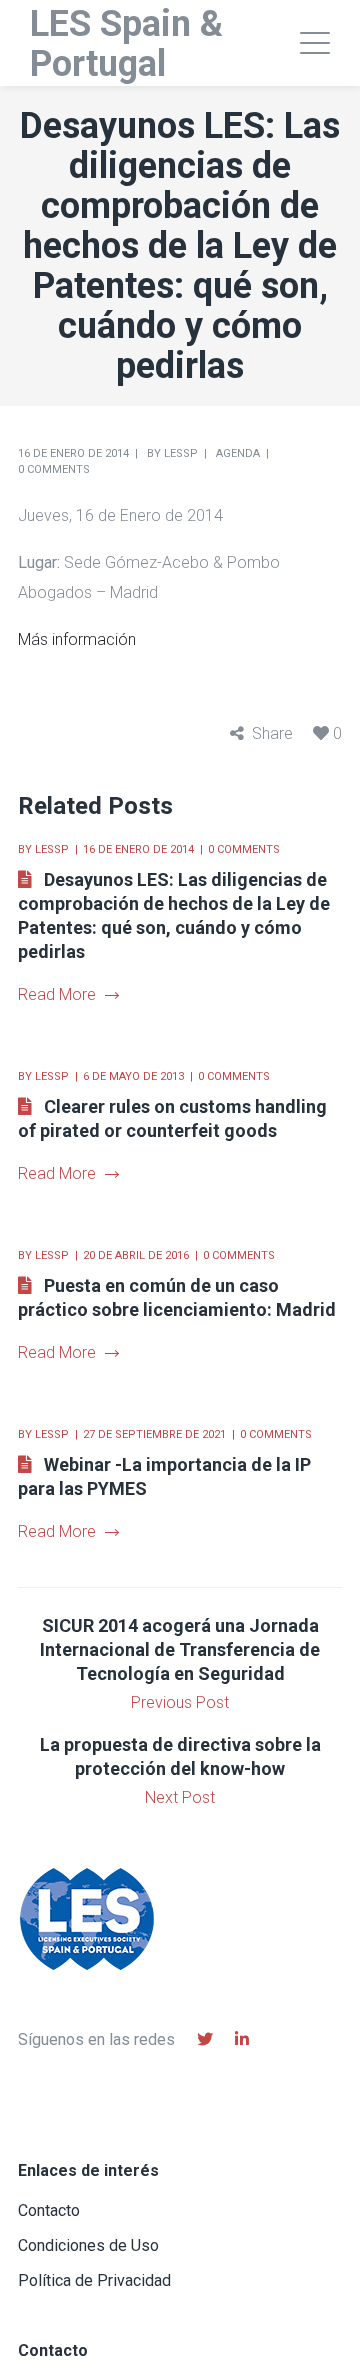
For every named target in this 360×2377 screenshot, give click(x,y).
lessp (181, 453)
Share (272, 733)
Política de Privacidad (94, 2280)
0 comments (54, 469)
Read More (57, 994)
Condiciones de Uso (88, 2245)
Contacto (49, 2210)
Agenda (238, 453)
